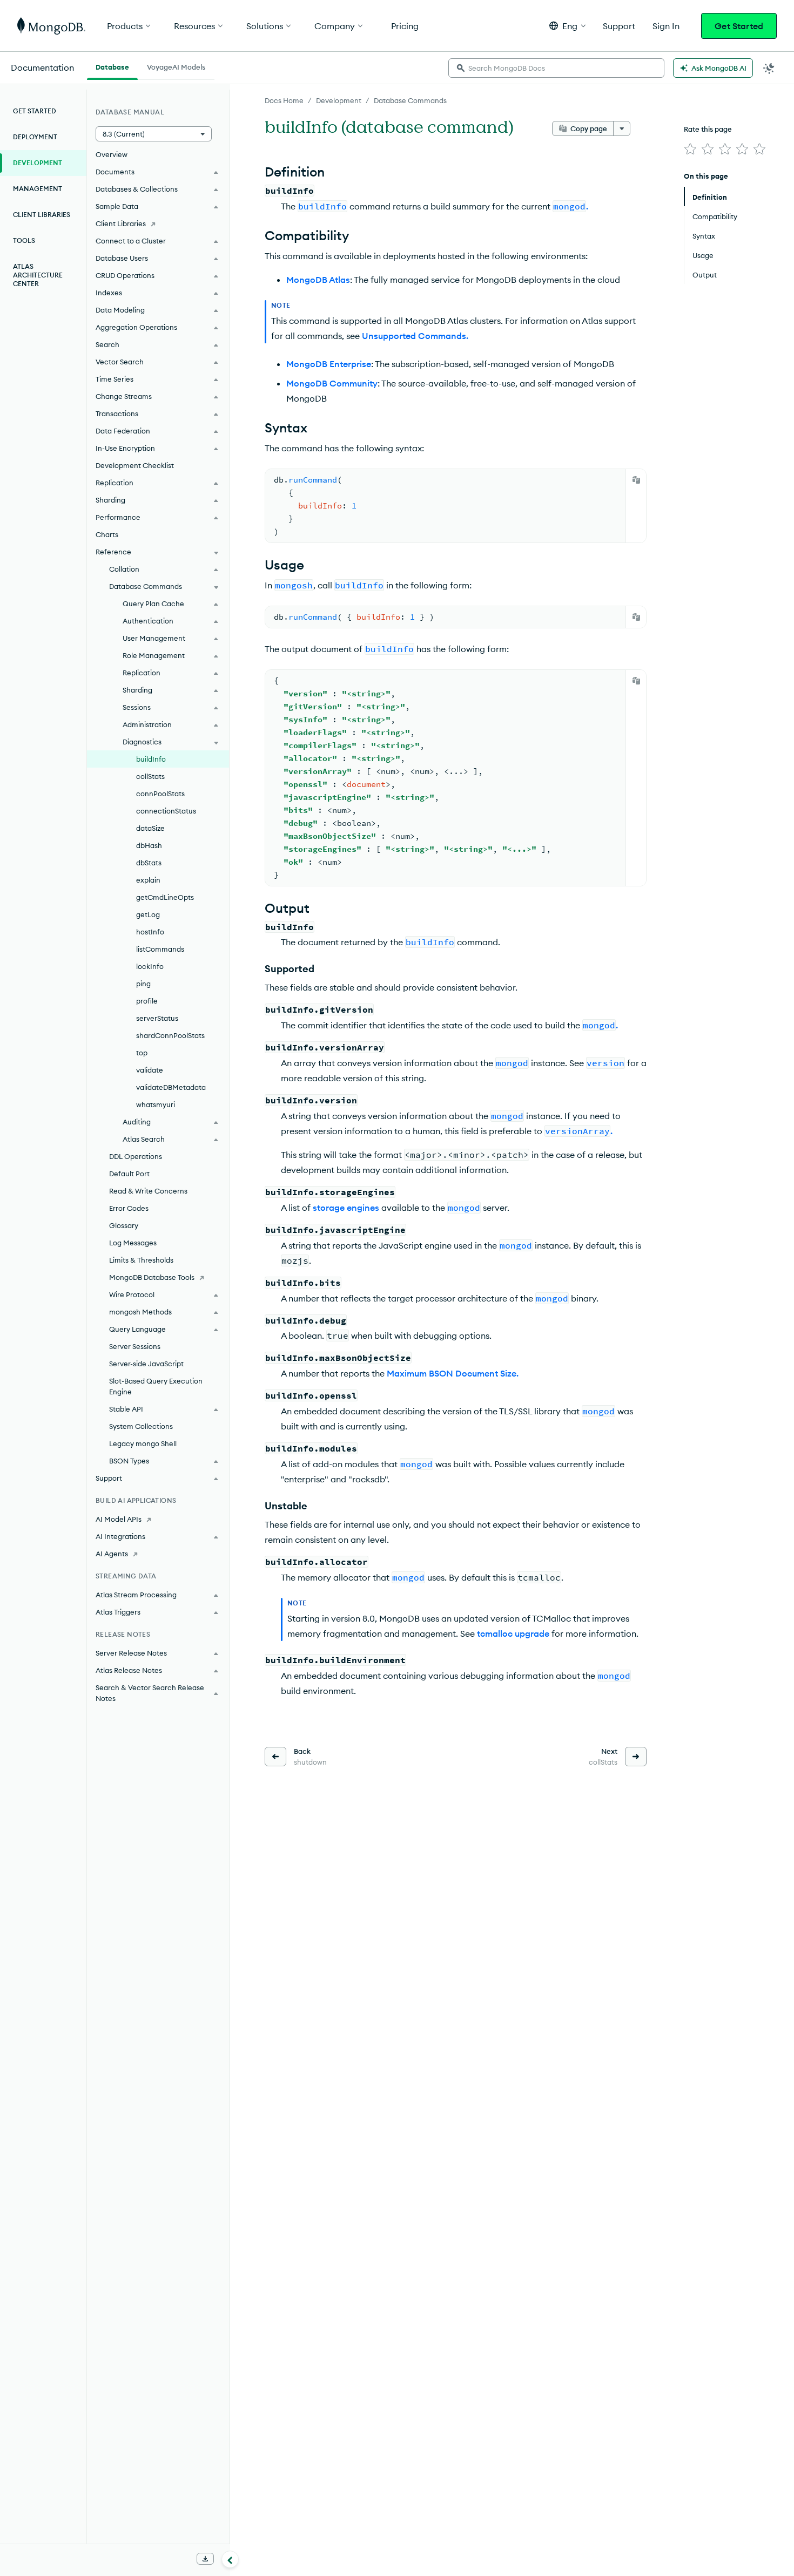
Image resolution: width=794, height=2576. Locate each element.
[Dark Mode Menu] (769, 68)
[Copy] (636, 480)
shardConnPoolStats (170, 1035)
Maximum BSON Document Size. (453, 1373)
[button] (567, 26)
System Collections (141, 1426)
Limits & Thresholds (141, 1260)
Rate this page (708, 129)
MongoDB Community (332, 383)
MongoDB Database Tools (152, 1277)
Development (339, 100)
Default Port (129, 1174)
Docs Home (284, 100)
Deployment (35, 137)
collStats (150, 776)
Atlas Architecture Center (38, 275)
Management (38, 189)
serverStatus (157, 1018)
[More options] (622, 128)
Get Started (739, 26)
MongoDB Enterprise (329, 364)
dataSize (150, 828)
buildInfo (151, 759)
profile (147, 1001)
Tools (24, 240)
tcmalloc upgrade (513, 1633)
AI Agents (112, 1554)
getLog (148, 914)
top (142, 1053)
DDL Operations (136, 1156)
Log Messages (133, 1243)
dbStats (149, 863)
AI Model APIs (119, 1519)
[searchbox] (556, 68)
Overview (112, 154)
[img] (690, 149)
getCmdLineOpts (165, 897)
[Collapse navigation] (230, 2559)
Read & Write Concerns (148, 1191)
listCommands (160, 949)
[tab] (112, 66)
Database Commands (410, 100)
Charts (107, 534)
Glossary (124, 1225)
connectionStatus (166, 811)
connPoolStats (160, 794)
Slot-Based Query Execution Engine (156, 1386)
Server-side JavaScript (146, 1364)
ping (143, 984)
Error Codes (129, 1208)
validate (150, 1070)
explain (148, 880)
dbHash (149, 845)
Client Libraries (42, 215)
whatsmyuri (156, 1104)
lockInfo (150, 966)
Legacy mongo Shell (143, 1443)
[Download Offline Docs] (205, 2559)
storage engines (346, 1208)
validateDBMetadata (171, 1087)
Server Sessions (135, 1346)
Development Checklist (135, 465)
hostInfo (150, 932)
